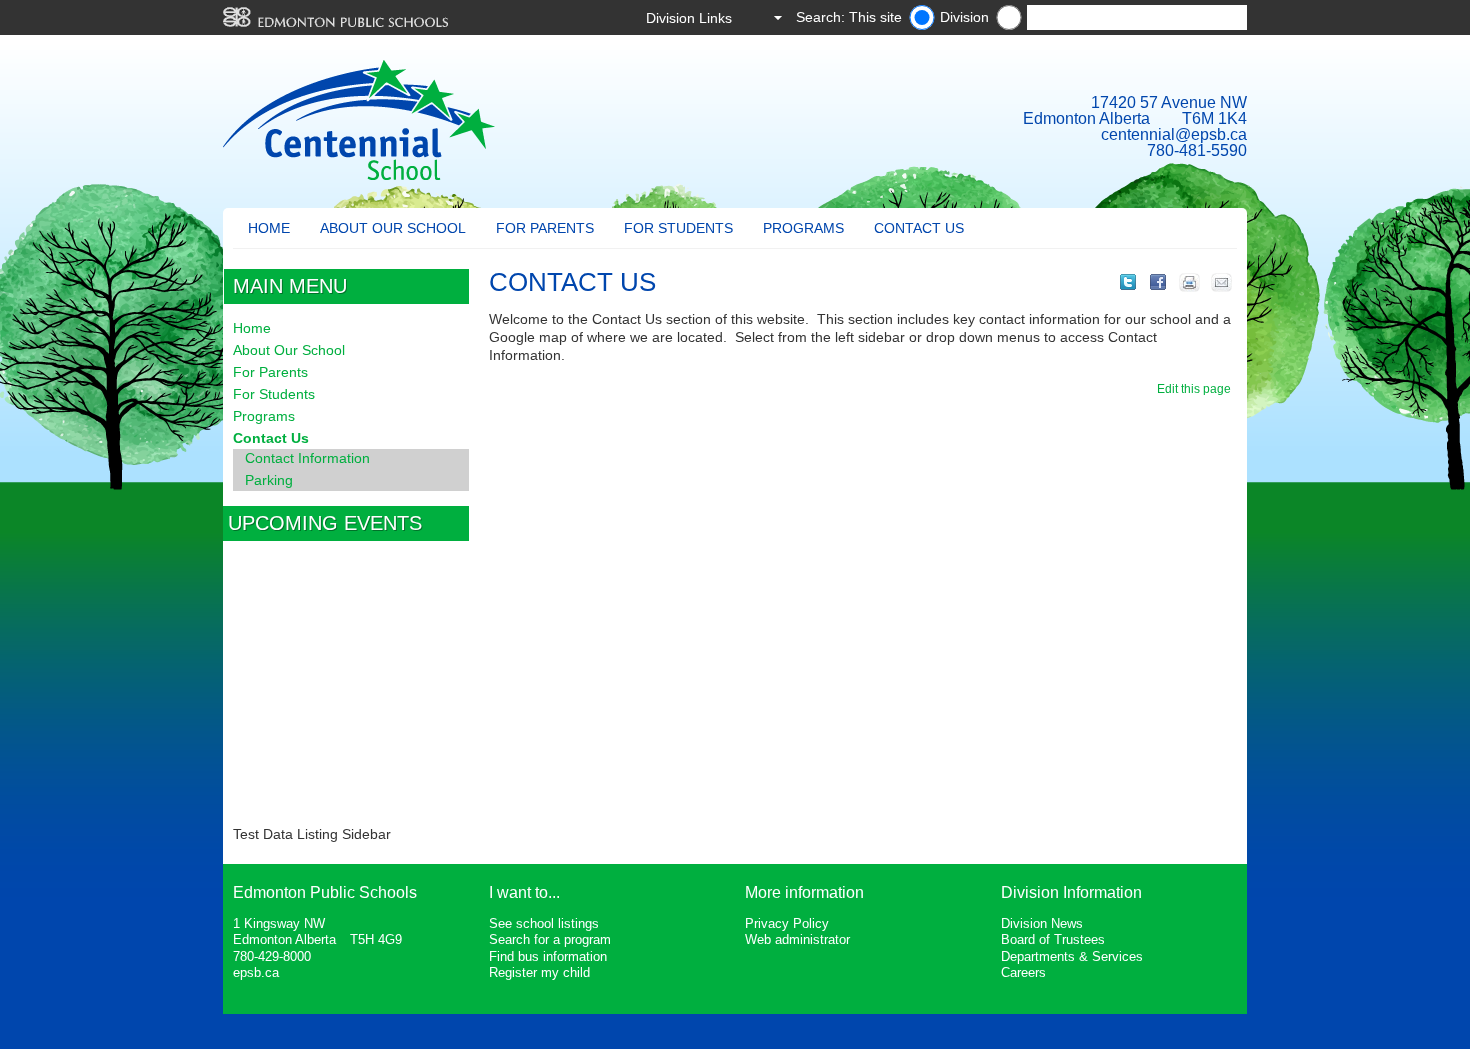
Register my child (539, 972)
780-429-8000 (272, 956)
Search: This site (849, 17)
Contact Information (307, 458)
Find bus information (548, 956)
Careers (1023, 972)
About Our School (393, 228)
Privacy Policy (787, 923)
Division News (1042, 923)
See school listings (544, 923)
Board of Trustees (1053, 939)
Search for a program (550, 939)
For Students (678, 228)
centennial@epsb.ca (1174, 134)
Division (964, 17)
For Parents (545, 228)
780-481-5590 (1197, 150)
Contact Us (919, 228)
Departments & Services (1072, 956)
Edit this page (1197, 389)
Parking (269, 480)
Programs (803, 228)
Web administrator (797, 939)
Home (269, 228)
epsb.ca (256, 972)
